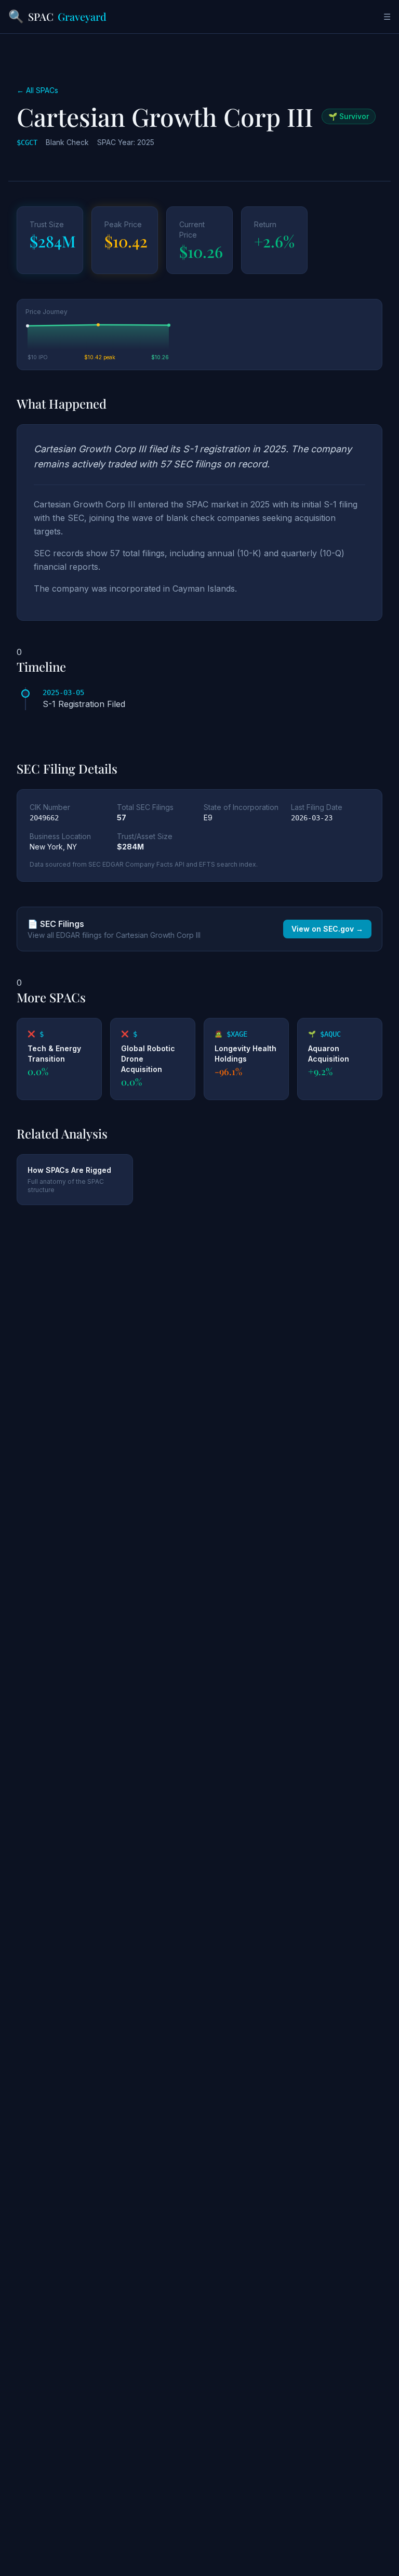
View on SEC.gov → (327, 929)
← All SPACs (37, 90)
